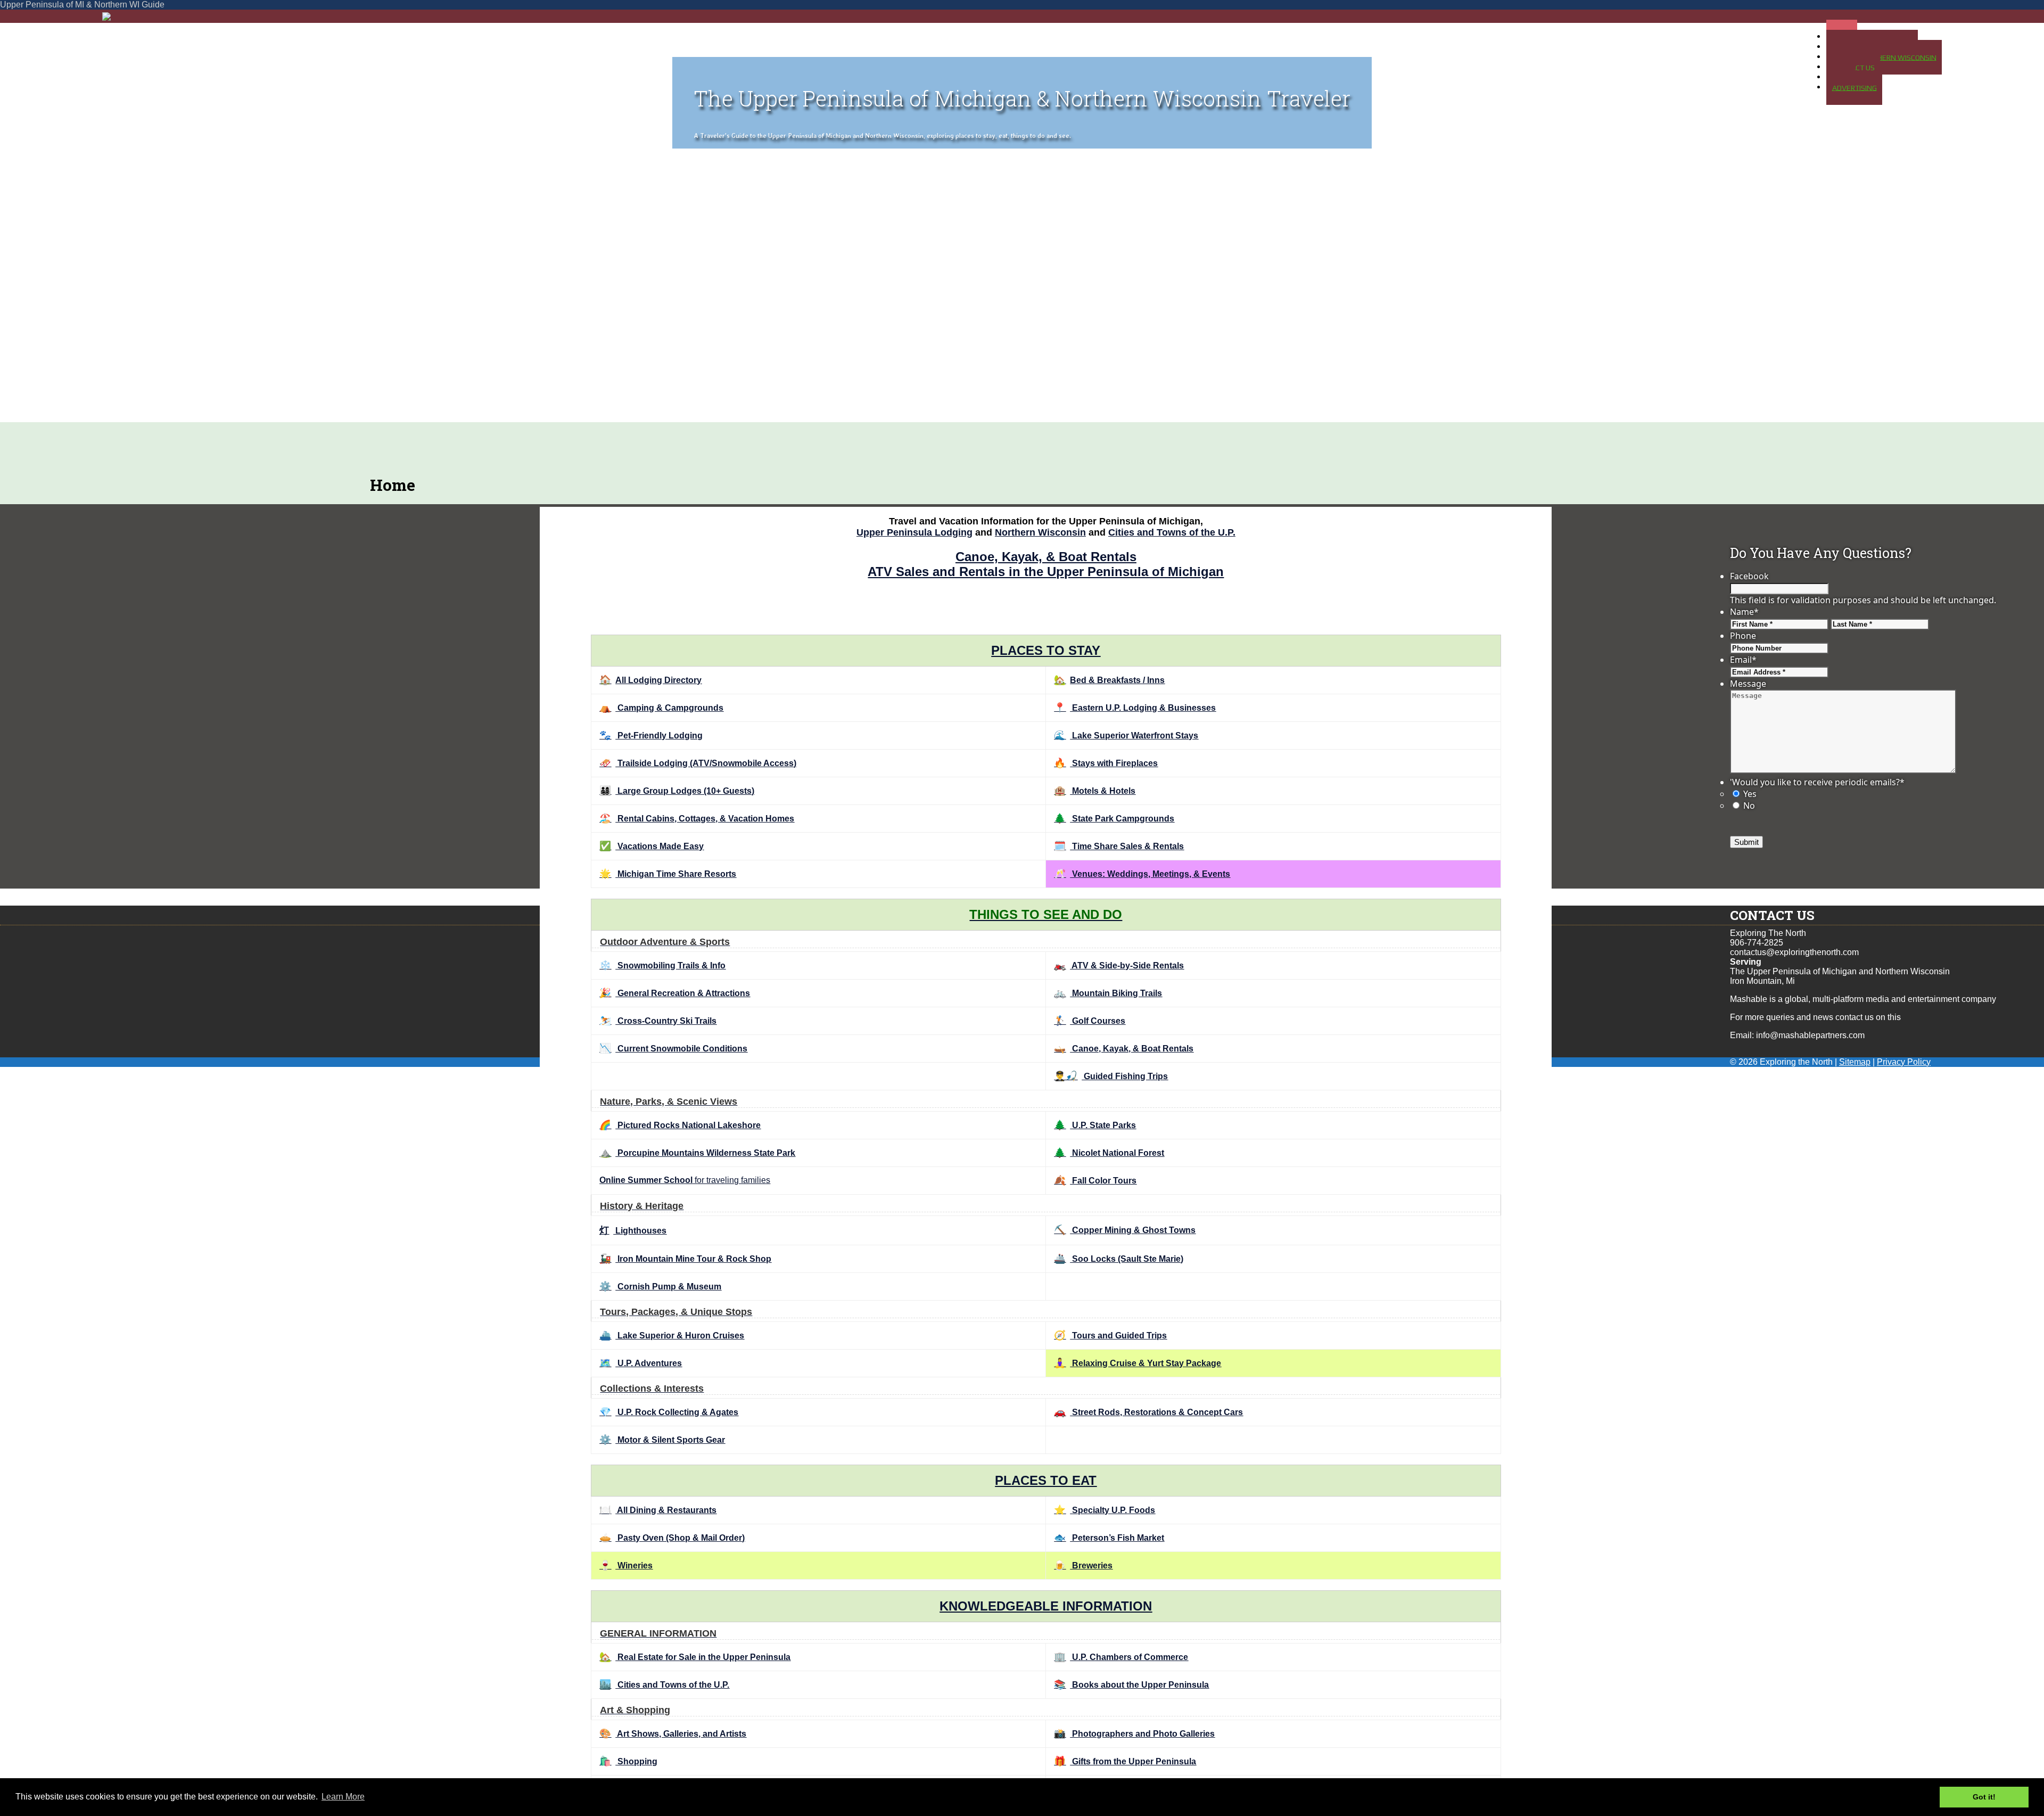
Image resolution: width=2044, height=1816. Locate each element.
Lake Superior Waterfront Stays (1126, 736)
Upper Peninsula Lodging (914, 532)
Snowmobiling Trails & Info (662, 965)
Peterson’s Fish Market (1109, 1538)
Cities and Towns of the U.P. (1172, 532)
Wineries (626, 1566)
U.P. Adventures (641, 1363)
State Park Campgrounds (1114, 819)
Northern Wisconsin (1040, 532)
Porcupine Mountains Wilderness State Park (697, 1153)
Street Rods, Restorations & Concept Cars (1148, 1412)
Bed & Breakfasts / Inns (1109, 680)
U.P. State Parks (1095, 1125)
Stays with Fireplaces (1106, 763)
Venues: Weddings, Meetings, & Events (1142, 874)
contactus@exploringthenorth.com (1794, 952)
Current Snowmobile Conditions (673, 1049)
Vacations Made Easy (652, 846)
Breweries (1083, 1566)
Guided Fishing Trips (1111, 1076)
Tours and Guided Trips (1110, 1336)
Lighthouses (633, 1231)
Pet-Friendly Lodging (651, 736)
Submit (1746, 842)
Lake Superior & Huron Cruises (672, 1336)
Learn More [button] (343, 1797)
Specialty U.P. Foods (1105, 1510)
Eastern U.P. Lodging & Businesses (1135, 708)
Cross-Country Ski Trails (658, 1021)
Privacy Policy (1904, 1062)
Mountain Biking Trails (1108, 993)
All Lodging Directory (650, 680)
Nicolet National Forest (1109, 1153)
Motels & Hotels (1095, 791)
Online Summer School (646, 1180)
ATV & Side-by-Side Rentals (1119, 965)
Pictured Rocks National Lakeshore (680, 1125)
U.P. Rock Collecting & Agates (669, 1412)
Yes (1750, 794)
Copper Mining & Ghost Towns (1125, 1230)
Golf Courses (1090, 1021)
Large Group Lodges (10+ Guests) (677, 791)
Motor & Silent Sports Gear (662, 1440)
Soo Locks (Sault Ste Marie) (1119, 1259)
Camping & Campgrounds (661, 708)
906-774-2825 (1757, 943)
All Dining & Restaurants (658, 1510)
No (1749, 806)
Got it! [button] (1984, 1797)
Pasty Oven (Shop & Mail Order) (672, 1538)
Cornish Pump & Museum (660, 1287)
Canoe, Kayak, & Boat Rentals (1046, 557)
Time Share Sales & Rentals (1119, 846)
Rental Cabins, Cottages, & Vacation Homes (697, 819)
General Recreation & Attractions (675, 993)
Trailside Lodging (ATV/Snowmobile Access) (698, 763)
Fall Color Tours (1095, 1181)
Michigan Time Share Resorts (668, 874)
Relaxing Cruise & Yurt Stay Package (1138, 1363)
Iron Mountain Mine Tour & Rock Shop (685, 1259)
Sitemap (1855, 1062)
